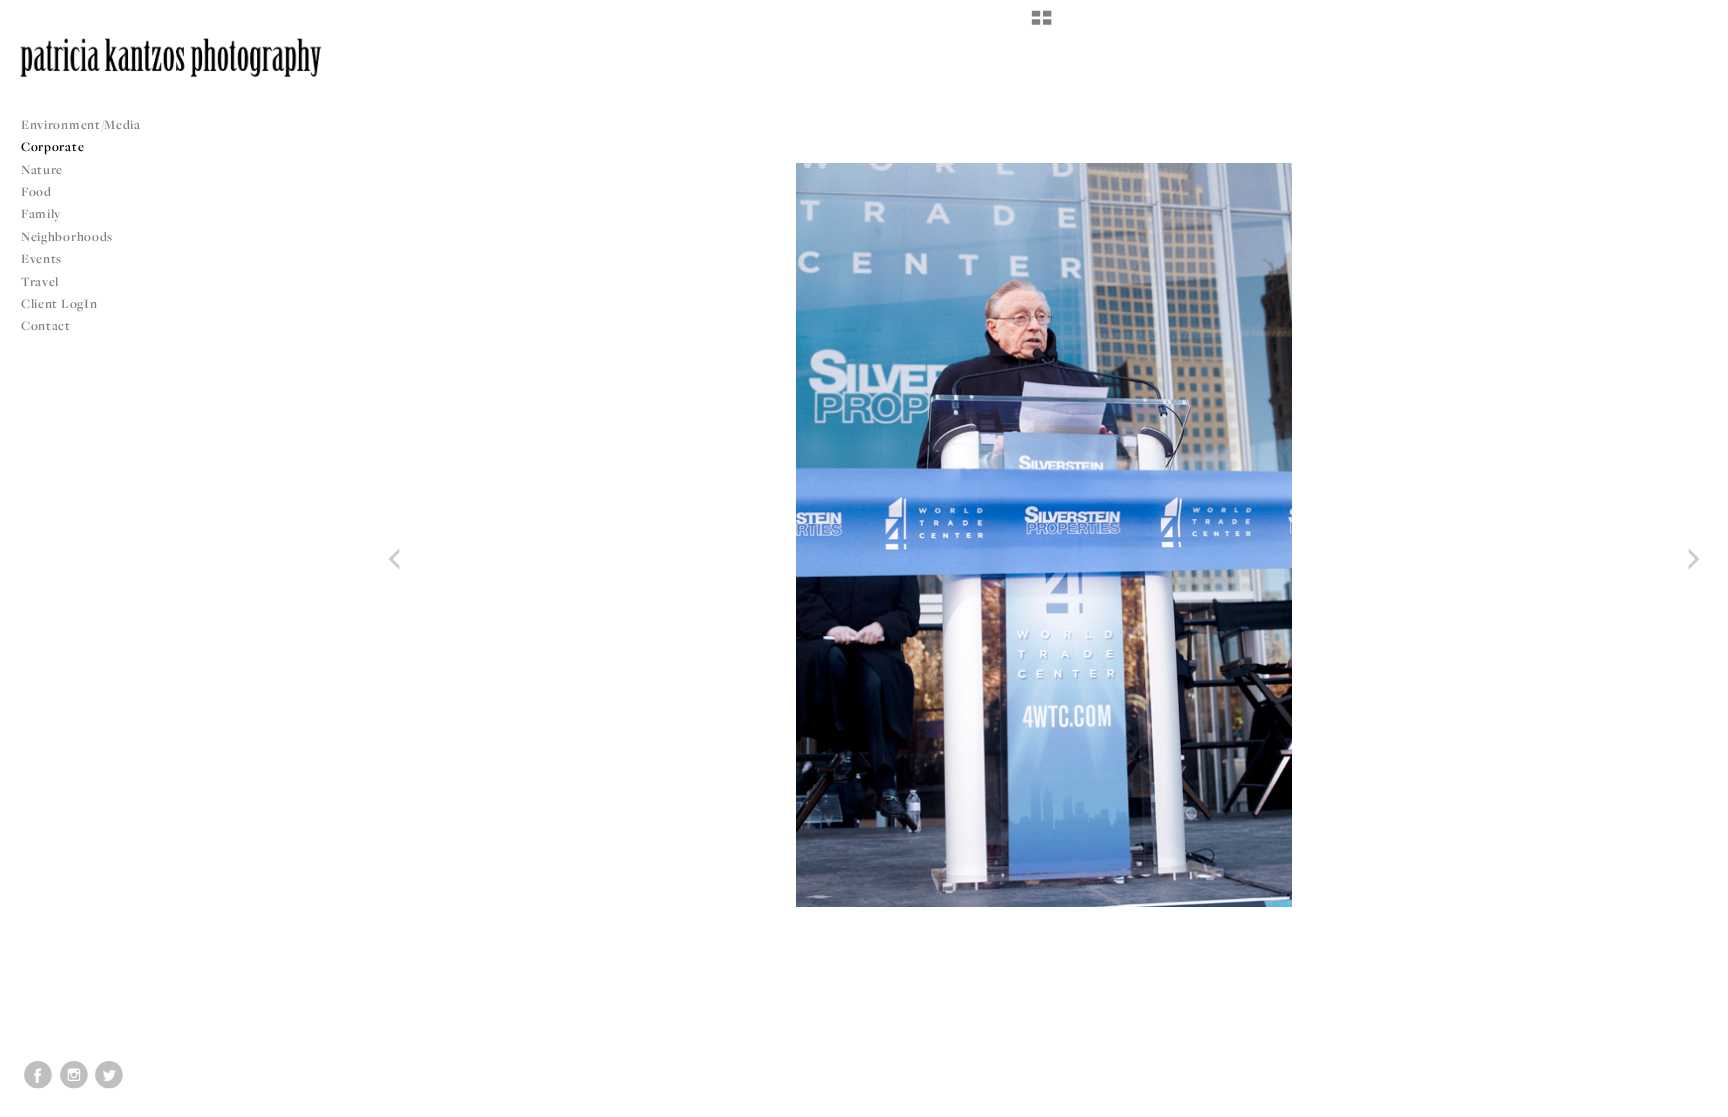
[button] (1041, 25)
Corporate (52, 146)
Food (36, 191)
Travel (40, 281)
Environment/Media (81, 124)
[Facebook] (38, 1075)
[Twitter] (109, 1075)
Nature (42, 169)
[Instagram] (74, 1075)
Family (41, 213)
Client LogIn (59, 303)
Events (43, 258)
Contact (46, 325)
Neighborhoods (68, 236)
